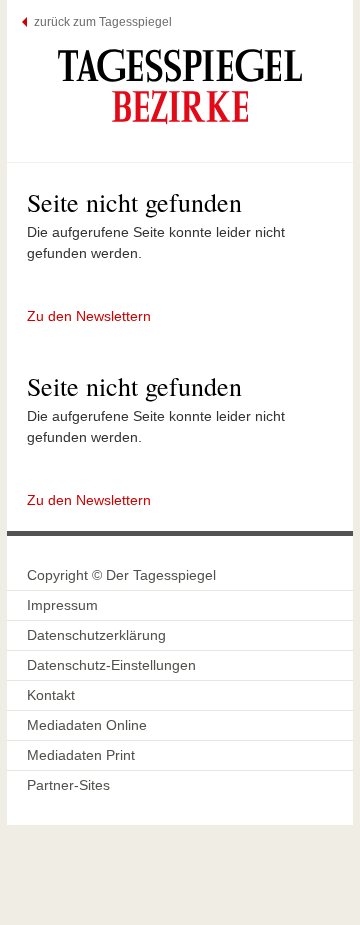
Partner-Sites (68, 785)
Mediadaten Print (81, 755)
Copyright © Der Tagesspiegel (121, 575)
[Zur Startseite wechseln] (180, 86)
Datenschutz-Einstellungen (111, 665)
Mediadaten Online (87, 725)
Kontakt (51, 695)
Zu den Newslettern (89, 316)
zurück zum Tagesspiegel (103, 22)
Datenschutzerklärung (96, 635)
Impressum (62, 605)
